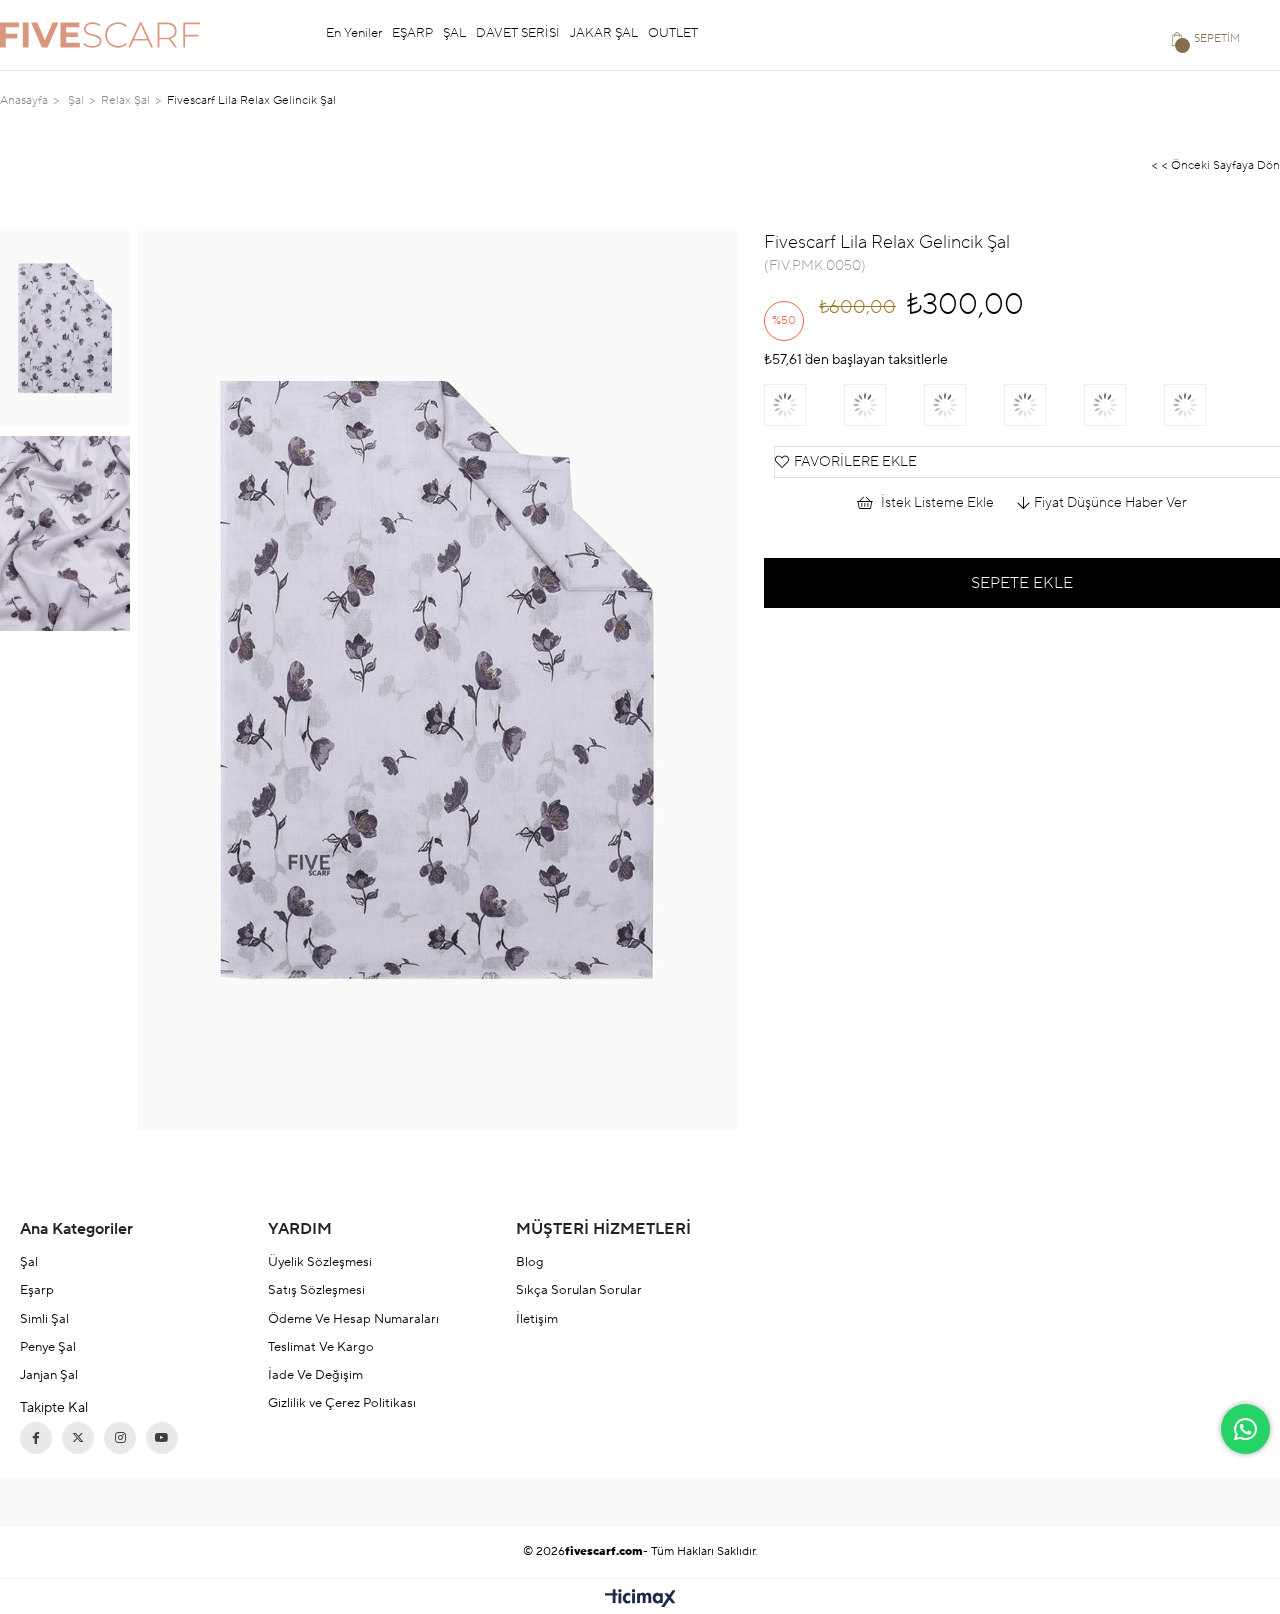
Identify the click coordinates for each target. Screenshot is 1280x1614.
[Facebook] (36, 1438)
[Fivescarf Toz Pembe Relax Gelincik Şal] (1044, 405)
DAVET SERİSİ (518, 33)
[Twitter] (78, 1438)
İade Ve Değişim (315, 1375)
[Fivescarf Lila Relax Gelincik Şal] (884, 405)
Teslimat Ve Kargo (321, 1347)
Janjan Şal (49, 1375)
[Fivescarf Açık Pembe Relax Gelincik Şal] (964, 405)
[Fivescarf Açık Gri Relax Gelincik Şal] (804, 405)
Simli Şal (44, 1319)
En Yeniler (354, 33)
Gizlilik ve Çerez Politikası (342, 1403)
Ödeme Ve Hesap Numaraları (353, 1319)
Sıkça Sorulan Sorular (579, 1290)
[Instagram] (120, 1438)
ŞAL (454, 33)
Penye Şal (48, 1347)
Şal (29, 1262)
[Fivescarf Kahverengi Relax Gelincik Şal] (1204, 405)
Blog (530, 1262)
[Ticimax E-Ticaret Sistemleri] (640, 1599)
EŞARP (412, 33)
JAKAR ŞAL (604, 33)
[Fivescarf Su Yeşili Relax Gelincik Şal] (1124, 405)
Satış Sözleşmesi (316, 1290)
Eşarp (37, 1290)
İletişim (537, 1319)
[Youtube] (162, 1438)
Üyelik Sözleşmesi (320, 1262)
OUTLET (673, 33)
